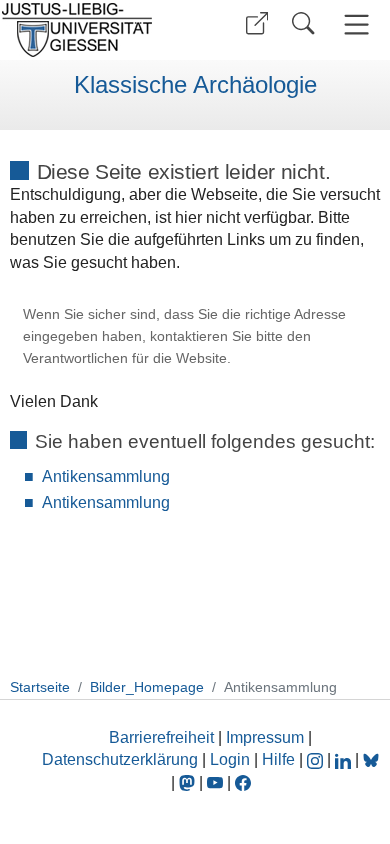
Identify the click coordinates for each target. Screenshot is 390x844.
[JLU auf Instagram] (317, 759)
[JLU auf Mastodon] (189, 782)
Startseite (40, 687)
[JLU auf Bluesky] (371, 759)
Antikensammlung (106, 476)
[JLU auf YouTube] (215, 782)
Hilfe (278, 759)
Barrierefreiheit (161, 737)
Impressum (265, 737)
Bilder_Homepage (147, 687)
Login (232, 759)
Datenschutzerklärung (120, 759)
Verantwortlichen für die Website (125, 358)
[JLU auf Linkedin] (345, 759)
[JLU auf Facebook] (243, 782)
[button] (257, 23)
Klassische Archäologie (195, 85)
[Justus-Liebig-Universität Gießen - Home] (95, 30)
